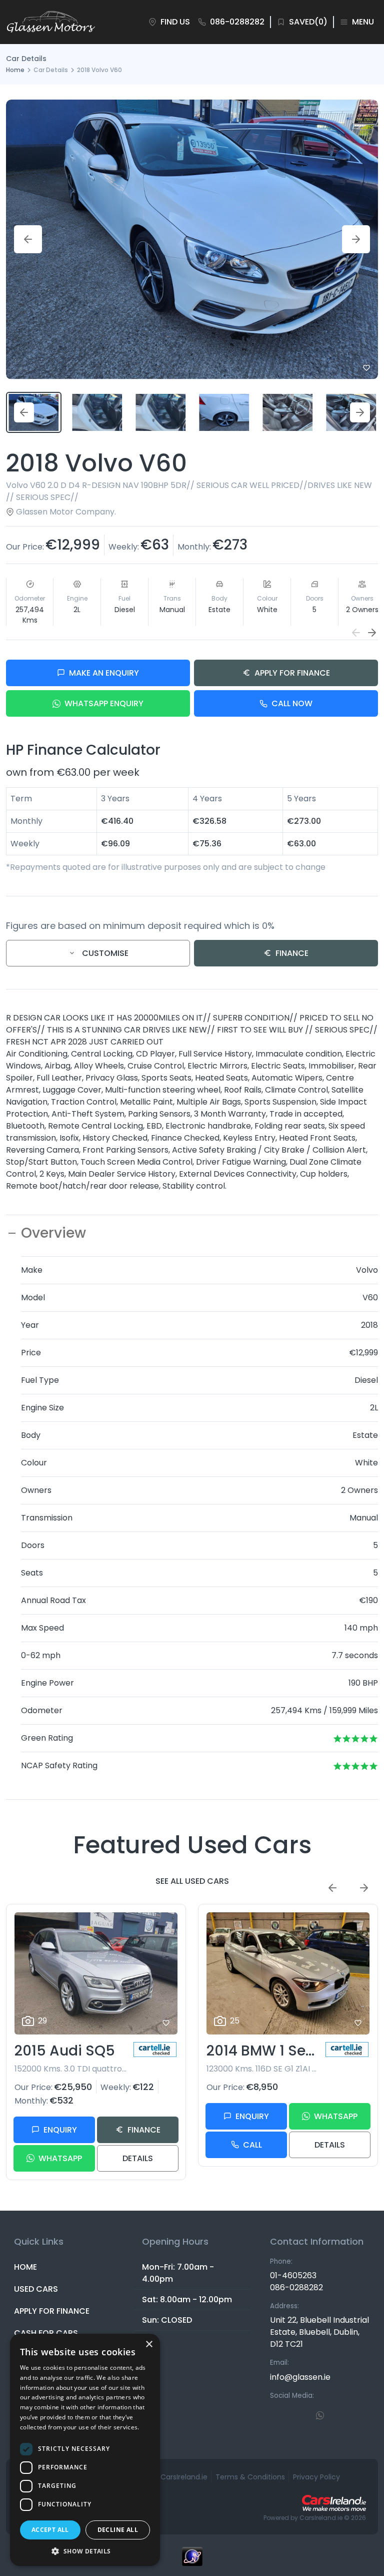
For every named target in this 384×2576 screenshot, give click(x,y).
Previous (28, 239)
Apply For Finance (52, 2311)
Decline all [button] (118, 2530)
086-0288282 (296, 2287)
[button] (372, 633)
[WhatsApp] (320, 2415)
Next (356, 239)
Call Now (292, 703)
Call (252, 2145)
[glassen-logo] (51, 22)
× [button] (149, 2345)
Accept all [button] (50, 2530)
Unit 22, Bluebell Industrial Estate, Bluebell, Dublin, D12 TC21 (319, 2332)
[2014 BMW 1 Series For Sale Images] (288, 1974)
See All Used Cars (192, 1881)
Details (138, 2158)
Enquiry (60, 2130)
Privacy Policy (316, 2477)
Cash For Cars (46, 2333)
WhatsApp (60, 2158)
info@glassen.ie (300, 2377)
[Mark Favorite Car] (366, 368)
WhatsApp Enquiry (104, 703)
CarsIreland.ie (321, 2518)
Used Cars (36, 2289)
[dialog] (85, 2450)
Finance (292, 953)
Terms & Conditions (250, 2477)
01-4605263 (293, 2275)
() (308, 22)
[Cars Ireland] (334, 2503)
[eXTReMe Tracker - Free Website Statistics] (192, 2561)
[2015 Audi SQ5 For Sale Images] (96, 1974)
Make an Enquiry (104, 673)
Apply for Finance (292, 673)
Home (15, 70)
